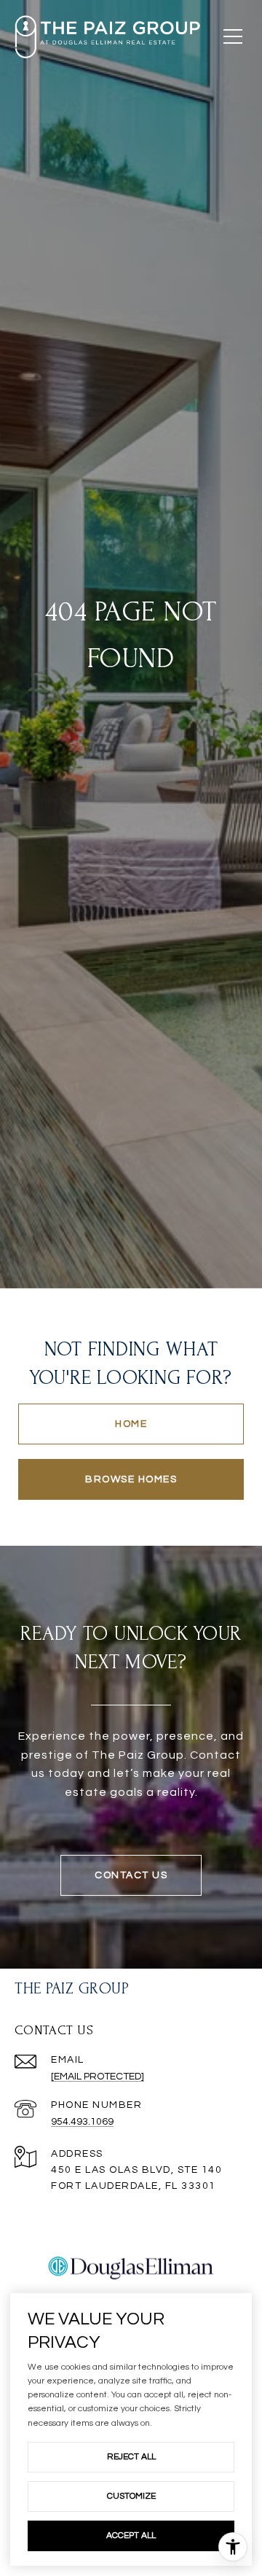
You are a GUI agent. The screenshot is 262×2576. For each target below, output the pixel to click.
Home (131, 1424)
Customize (131, 2496)
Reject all (131, 2457)
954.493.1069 (82, 2122)
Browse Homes (131, 1479)
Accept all (131, 2536)
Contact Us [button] (131, 1875)
